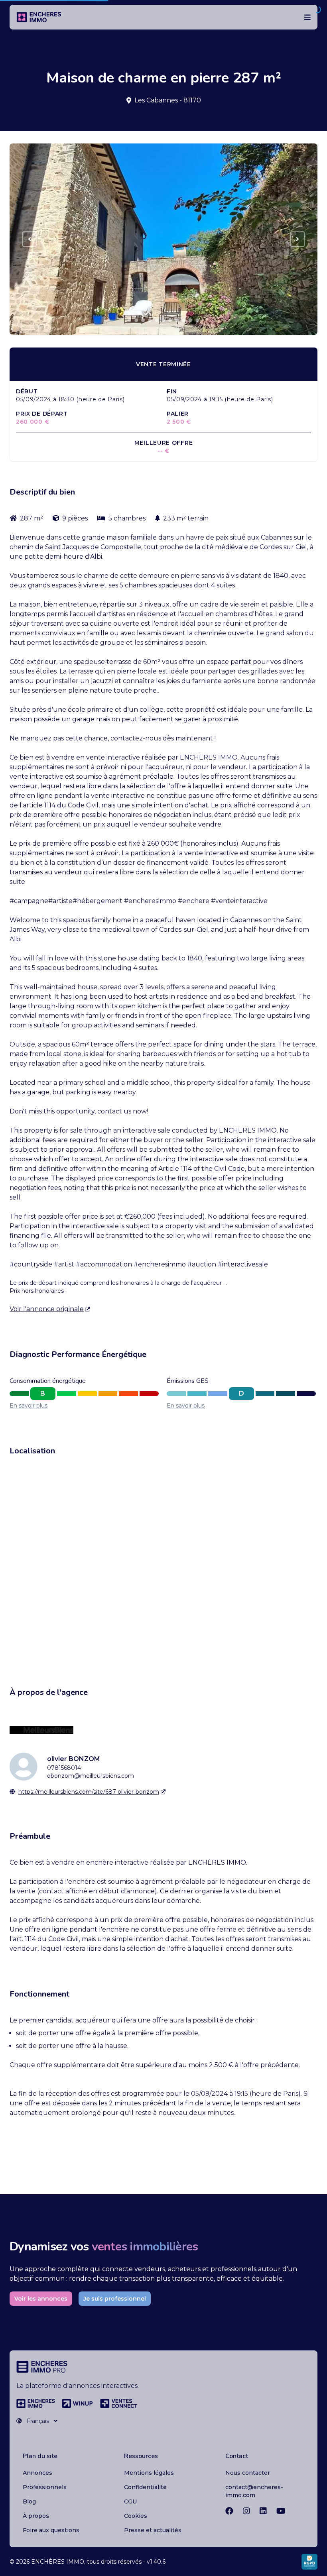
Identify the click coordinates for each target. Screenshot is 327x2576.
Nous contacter (248, 2473)
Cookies (136, 2516)
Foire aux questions (51, 2530)
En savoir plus (29, 1406)
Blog (29, 2501)
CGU (130, 2501)
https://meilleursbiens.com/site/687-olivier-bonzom (89, 1792)
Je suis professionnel (115, 2299)
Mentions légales (149, 2473)
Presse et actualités (153, 2530)
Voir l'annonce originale (47, 1309)
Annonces (37, 2473)
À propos (36, 2516)
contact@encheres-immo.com (254, 2491)
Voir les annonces (41, 2299)
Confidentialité (145, 2487)
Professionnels (45, 2487)
